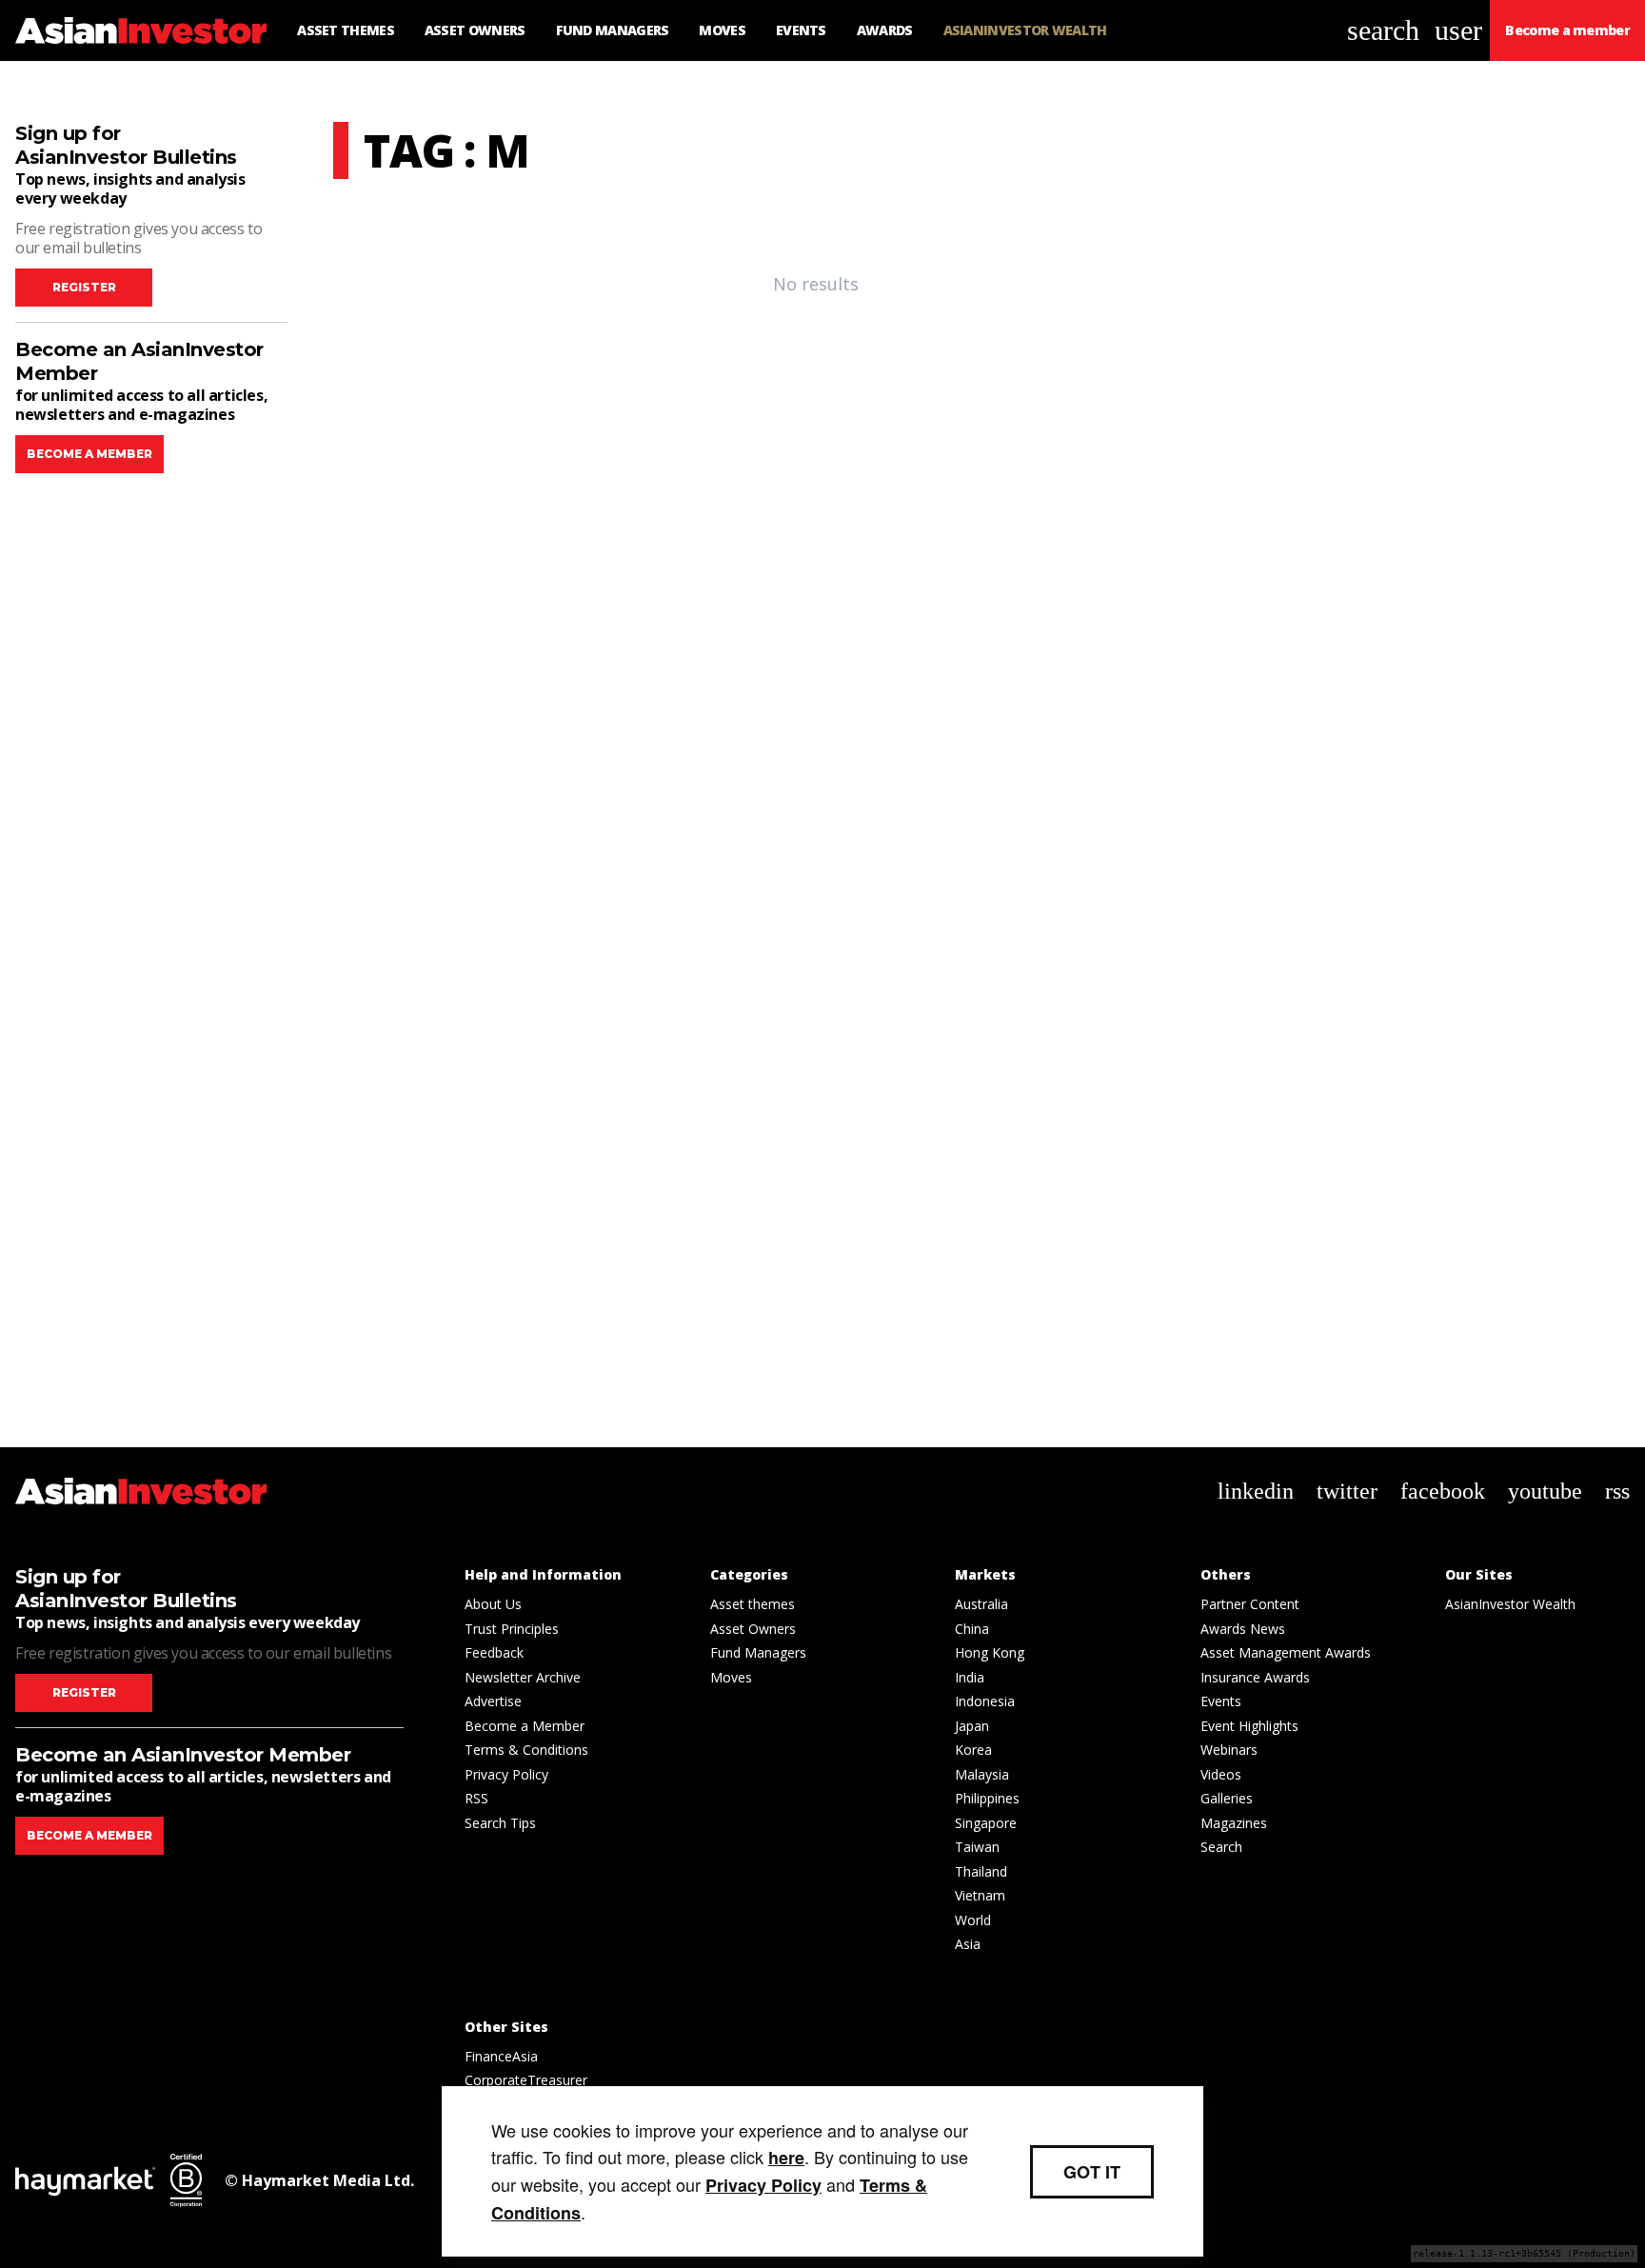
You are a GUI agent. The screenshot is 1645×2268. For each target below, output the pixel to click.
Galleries (1227, 1798)
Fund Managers (758, 1652)
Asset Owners (753, 1629)
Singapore (986, 1823)
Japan (972, 1726)
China (972, 1629)
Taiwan (977, 1847)
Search (1221, 1847)
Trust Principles (512, 1629)
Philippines (987, 1798)
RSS (476, 1798)
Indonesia (985, 1701)
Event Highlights (1249, 1726)
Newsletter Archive (523, 1677)
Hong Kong (990, 1652)
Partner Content (1250, 1604)
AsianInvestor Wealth (1510, 1604)
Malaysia (982, 1774)
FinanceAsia (501, 2056)
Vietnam (980, 1895)
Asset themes (753, 1604)
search (1383, 30)
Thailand (981, 1871)
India (970, 1677)
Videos (1221, 1774)
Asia (968, 1944)
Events (1221, 1701)
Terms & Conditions (526, 1750)
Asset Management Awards (1286, 1652)
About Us (493, 1604)
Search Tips (500, 1823)
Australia (981, 1604)
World (973, 1920)
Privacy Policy (506, 1774)
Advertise (493, 1701)
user (1458, 30)
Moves (731, 1677)
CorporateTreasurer (526, 2080)
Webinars (1229, 1750)
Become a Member (525, 1726)
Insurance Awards (1255, 1677)
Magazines (1234, 1823)
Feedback (494, 1652)
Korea (973, 1750)
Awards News (1243, 1629)
